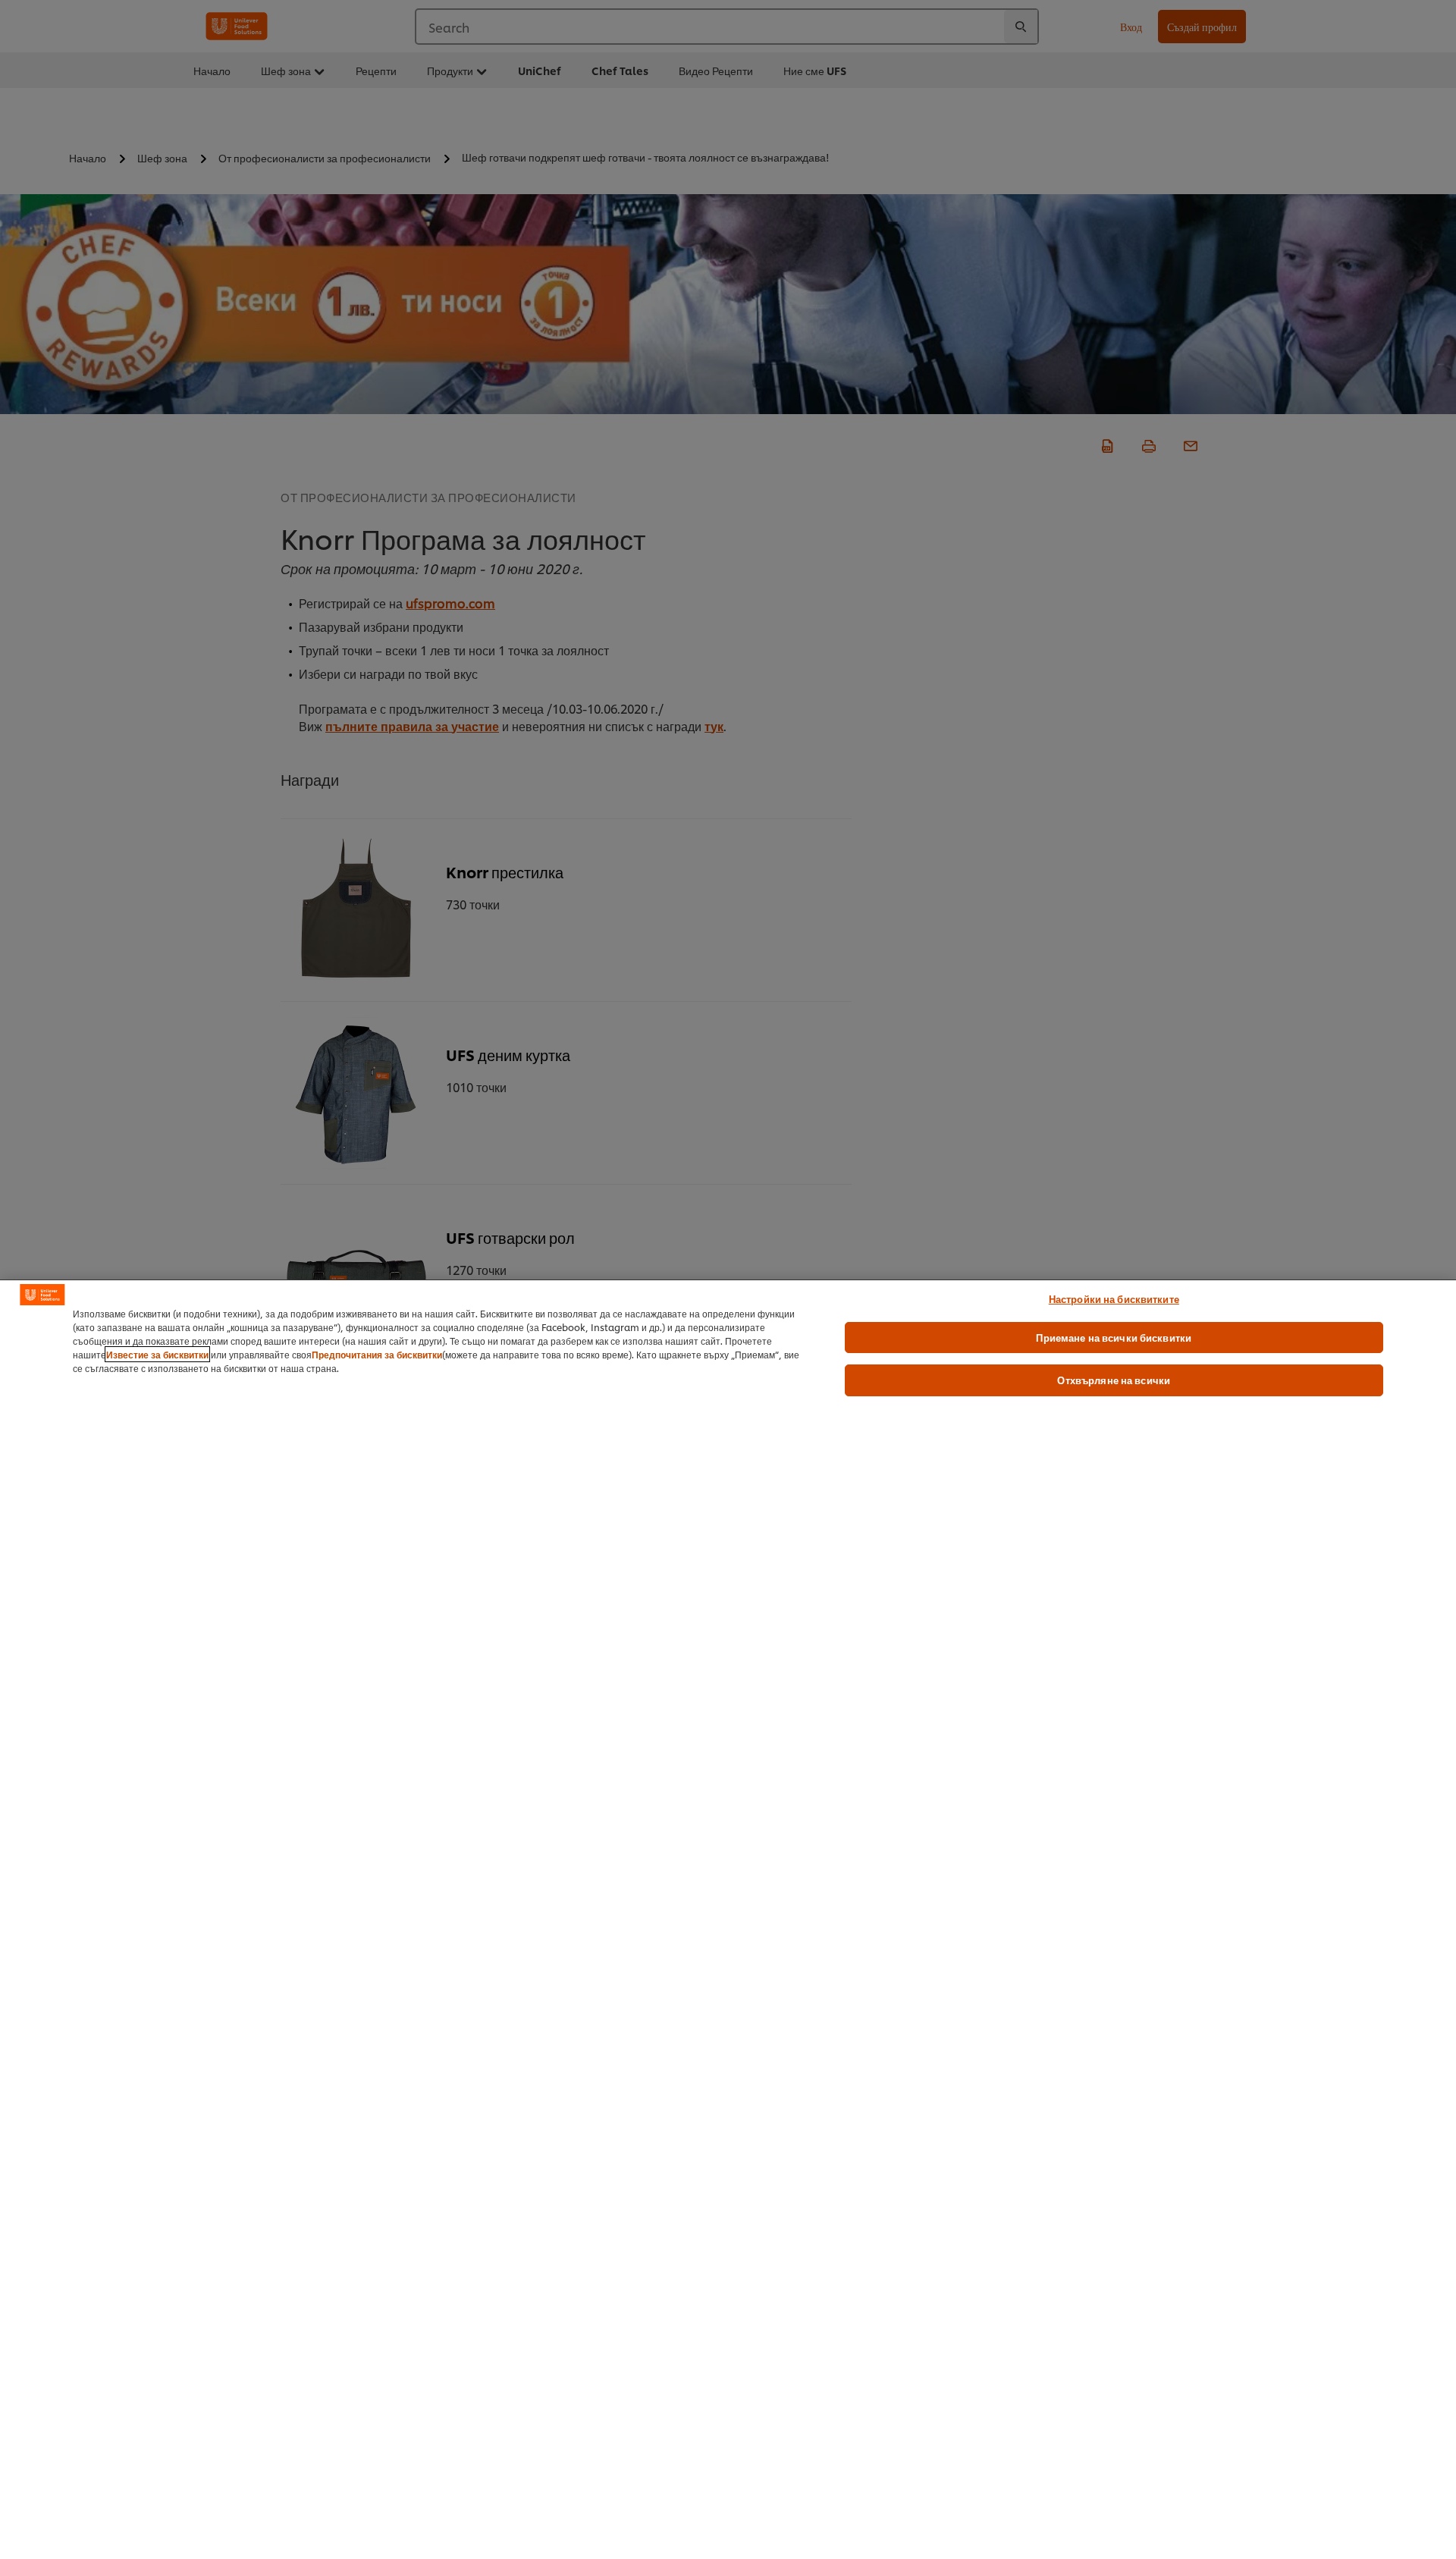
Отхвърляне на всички (1114, 1380)
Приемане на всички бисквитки (1114, 1337)
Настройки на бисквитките (1114, 1298)
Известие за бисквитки (157, 1354)
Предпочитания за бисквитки (377, 1354)
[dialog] (728, 1919)
